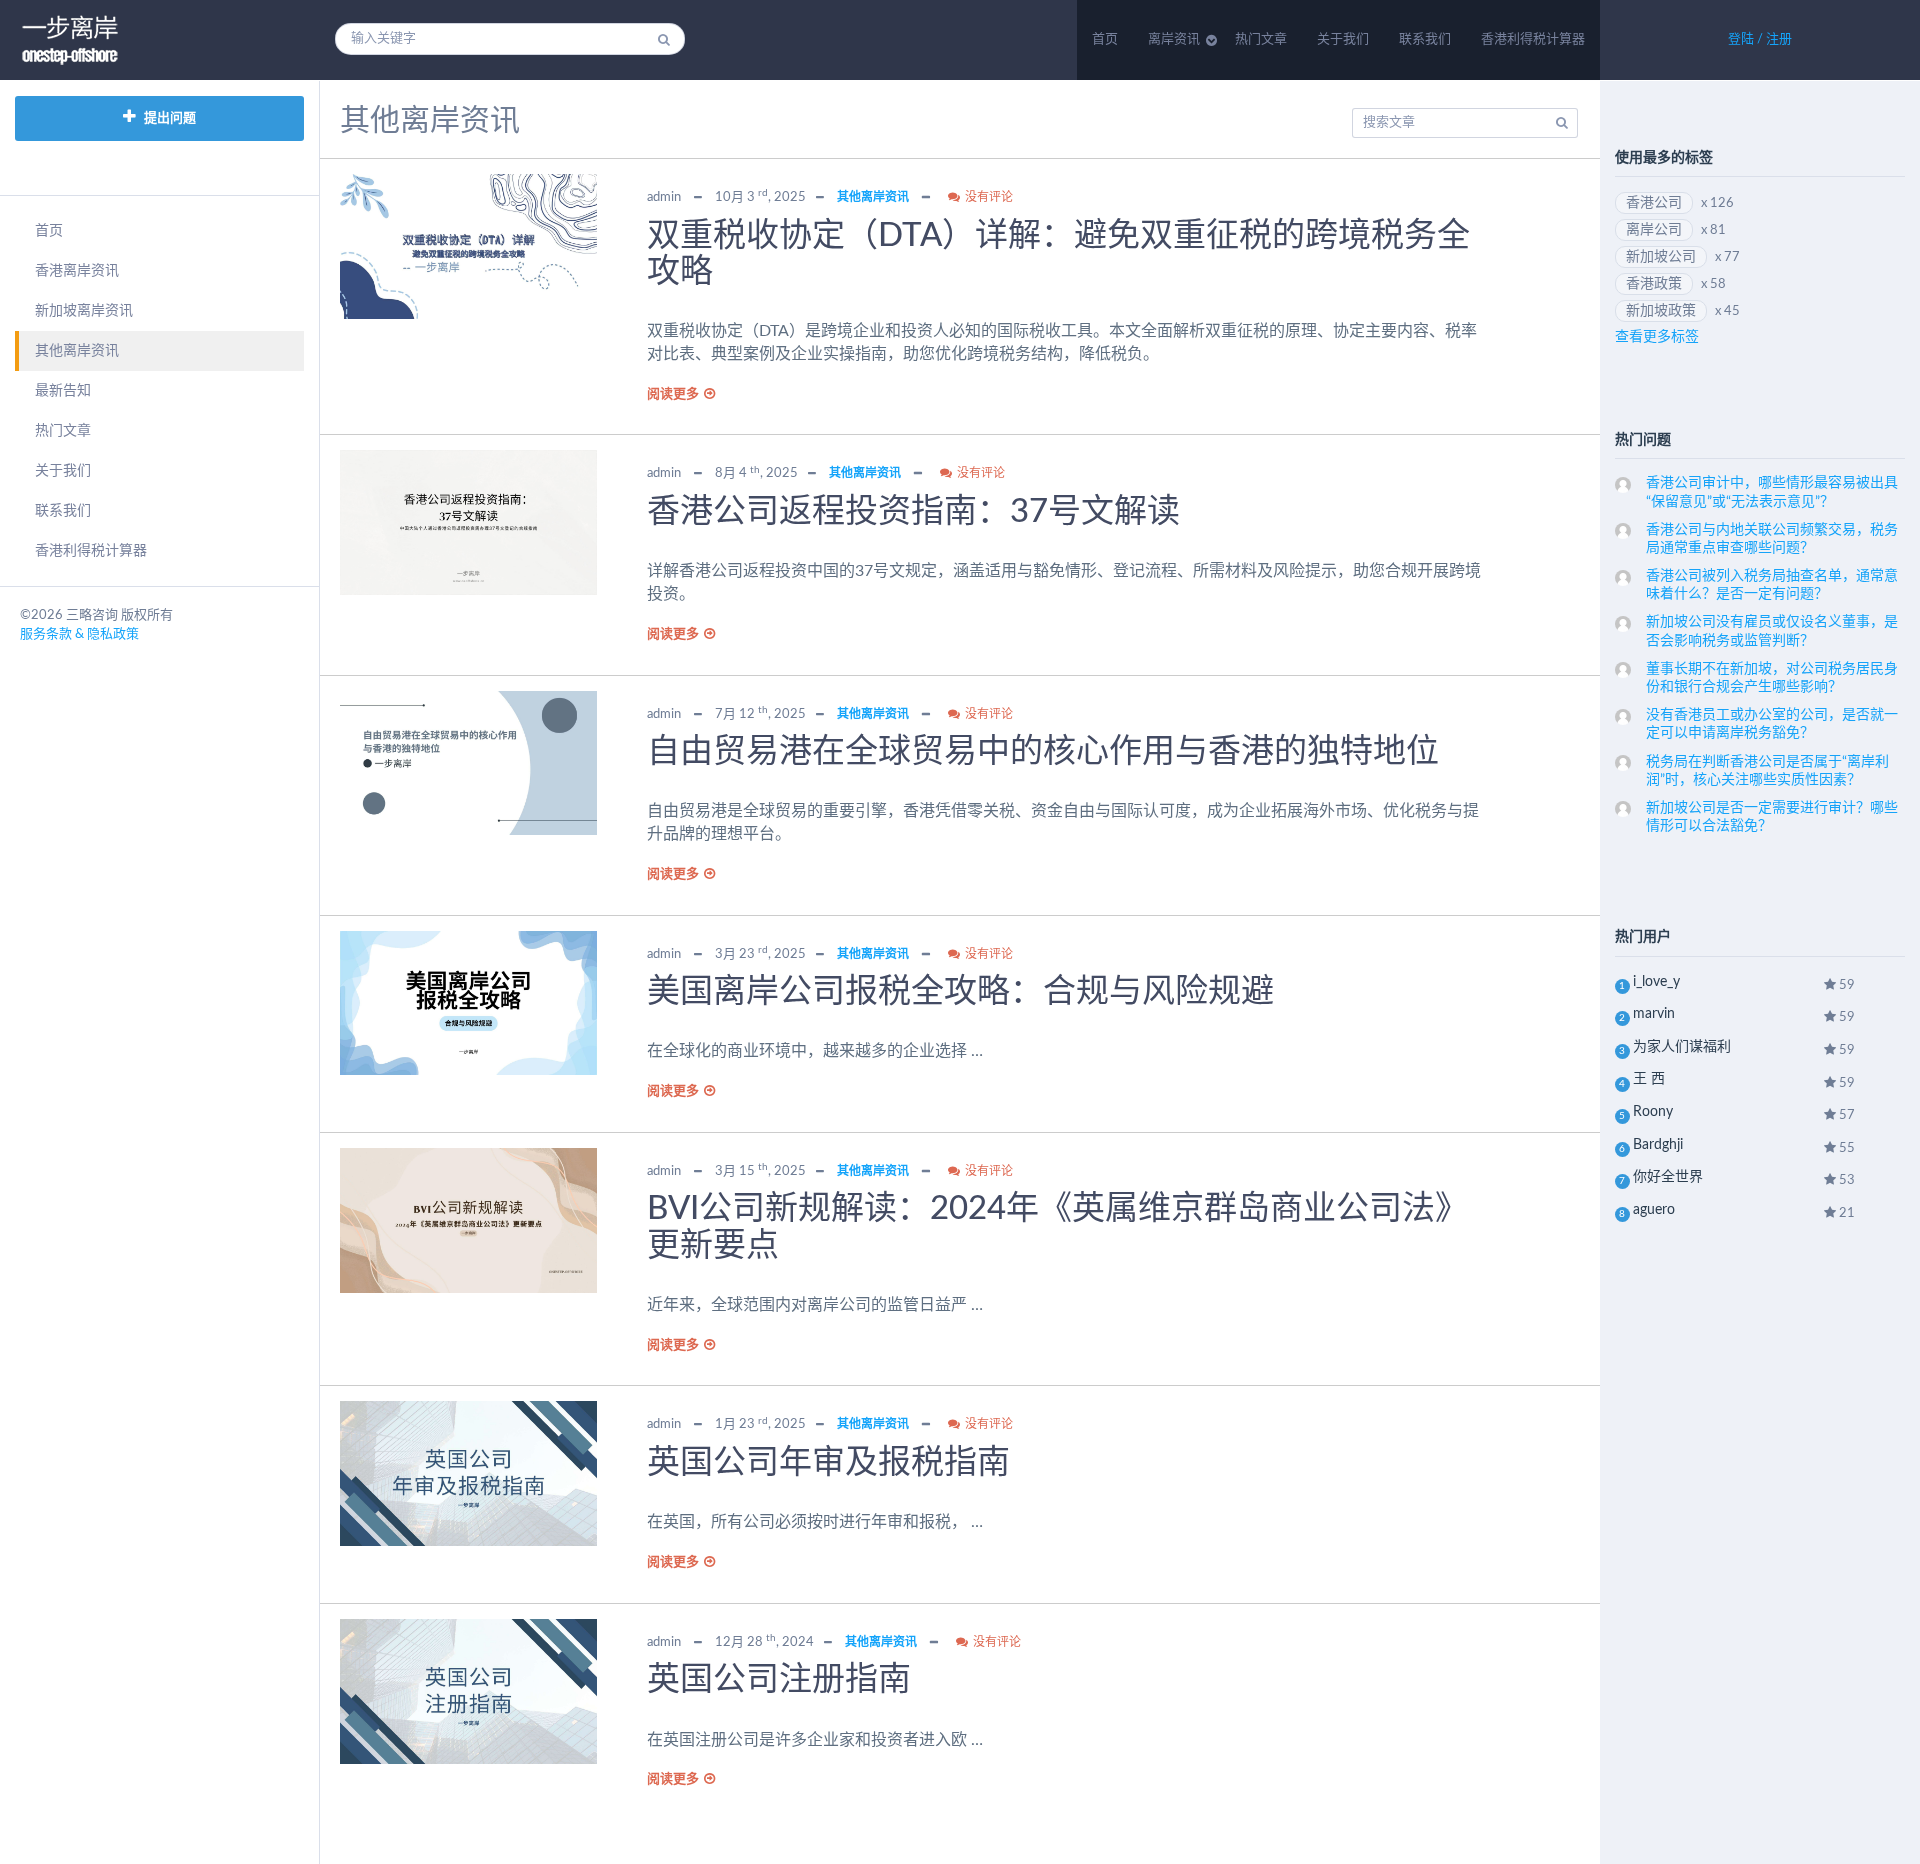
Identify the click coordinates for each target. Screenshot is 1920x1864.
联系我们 (1425, 39)
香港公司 (1654, 203)
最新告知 (63, 391)
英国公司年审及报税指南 (828, 1462)
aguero (1654, 1210)
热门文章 (1261, 39)
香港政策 (1654, 284)
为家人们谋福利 (1682, 1047)
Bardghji (1658, 1145)
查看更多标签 (1657, 337)
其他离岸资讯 (77, 351)
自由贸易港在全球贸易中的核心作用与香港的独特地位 (1043, 751)
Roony (1653, 1112)
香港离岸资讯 (77, 271)
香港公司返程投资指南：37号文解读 (913, 511)
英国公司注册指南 (779, 1679)
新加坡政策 (1661, 311)
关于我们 (1343, 39)
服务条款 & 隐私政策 (79, 634)
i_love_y (1656, 982)
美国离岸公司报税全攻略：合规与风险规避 (960, 991)
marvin (1654, 1014)
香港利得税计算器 (1533, 39)
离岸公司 (1654, 230)
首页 (1105, 39)
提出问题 (168, 118)
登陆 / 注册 (1760, 39)
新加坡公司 (1661, 257)
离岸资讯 (1174, 39)
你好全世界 (1668, 1177)
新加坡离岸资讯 (84, 311)
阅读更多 (673, 394)
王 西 (1649, 1079)
